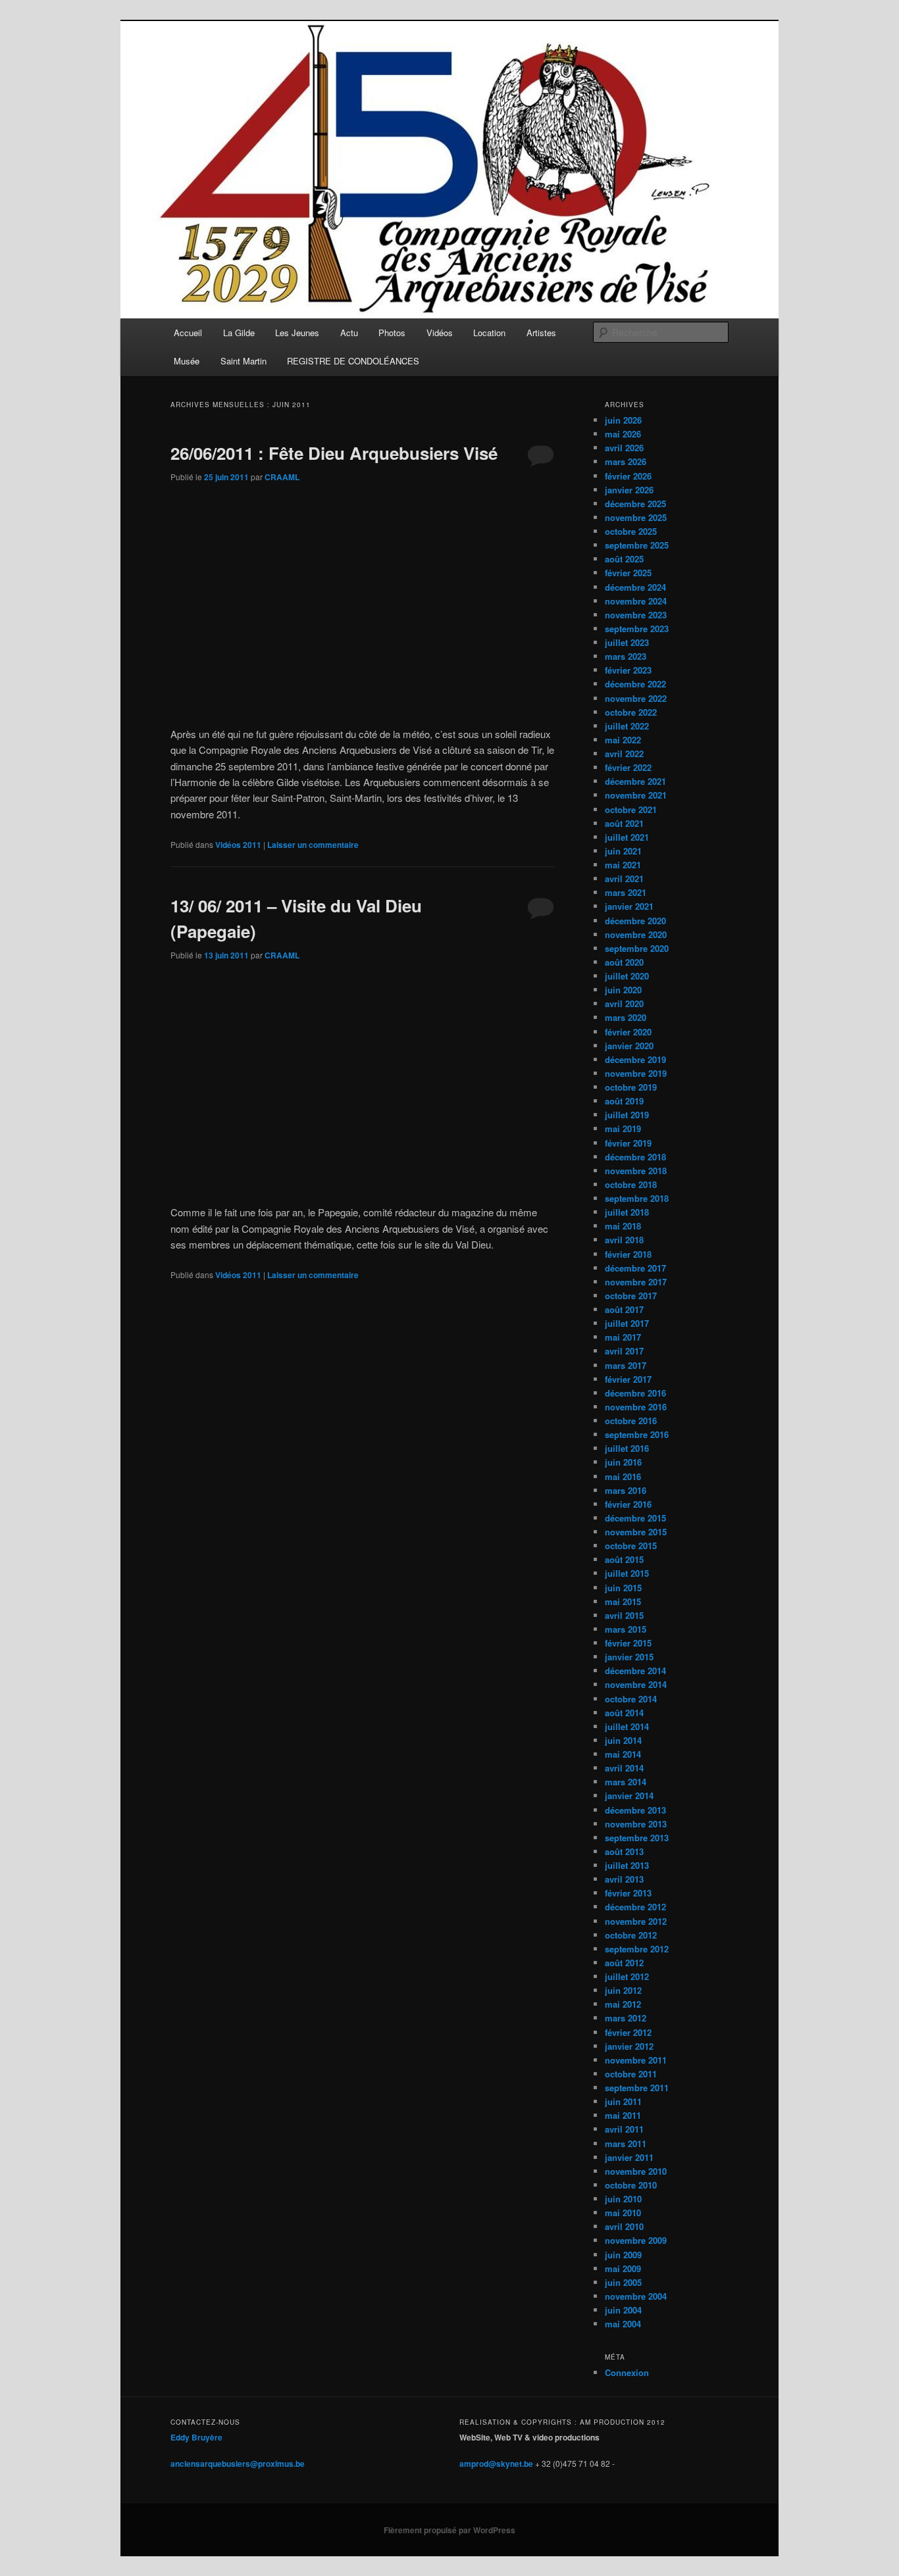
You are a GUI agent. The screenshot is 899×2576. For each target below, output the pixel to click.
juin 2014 (623, 1740)
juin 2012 (623, 1990)
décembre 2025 (635, 504)
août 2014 (624, 1713)
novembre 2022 (636, 698)
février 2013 (628, 1893)
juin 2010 (623, 2199)
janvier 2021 (629, 906)
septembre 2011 (637, 2088)
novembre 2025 (636, 517)
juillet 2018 (627, 1212)
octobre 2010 (631, 2185)
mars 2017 (626, 1365)
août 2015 (624, 1559)
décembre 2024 (635, 587)
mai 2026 (623, 434)
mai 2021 (623, 865)
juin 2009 (623, 2255)
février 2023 (628, 670)
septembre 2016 (637, 1434)
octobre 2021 (631, 809)
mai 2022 (623, 740)
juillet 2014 (627, 1726)
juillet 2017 (627, 1323)
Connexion (627, 2372)
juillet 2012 (627, 1976)
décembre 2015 (635, 1518)
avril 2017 (624, 1351)
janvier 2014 (629, 1796)
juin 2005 (623, 2282)
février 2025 (628, 573)
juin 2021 (623, 851)
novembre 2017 (636, 1282)
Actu (349, 333)
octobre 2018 (631, 1184)
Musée (187, 361)
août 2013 (624, 1851)
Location (489, 333)
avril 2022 (624, 754)
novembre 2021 (636, 795)
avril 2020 (624, 1003)
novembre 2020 (636, 934)
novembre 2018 (636, 1171)
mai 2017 (623, 1337)
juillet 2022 (627, 726)
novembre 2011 (636, 2060)
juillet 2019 (627, 1115)
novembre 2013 (636, 1824)
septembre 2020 (637, 948)
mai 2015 (623, 1601)
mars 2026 (626, 461)
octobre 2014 (631, 1699)
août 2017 (624, 1309)
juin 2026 (623, 420)
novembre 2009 (636, 2240)
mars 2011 (626, 2143)
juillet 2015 (627, 1573)
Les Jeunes (297, 333)
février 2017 (628, 1379)
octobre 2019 (631, 1087)
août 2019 (624, 1101)
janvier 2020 (629, 1046)
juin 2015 (623, 1588)
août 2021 (624, 823)
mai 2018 (623, 1226)
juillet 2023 (627, 642)
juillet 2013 (627, 1865)
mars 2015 (626, 1629)
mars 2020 (626, 1017)
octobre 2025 (631, 531)
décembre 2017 (635, 1268)
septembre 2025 (637, 545)
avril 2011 (624, 2129)
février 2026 (628, 476)
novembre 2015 (636, 1532)
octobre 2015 (631, 1546)
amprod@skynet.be (496, 2464)
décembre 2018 (635, 1157)
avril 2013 (624, 1879)
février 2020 (628, 1032)
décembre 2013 (635, 1810)
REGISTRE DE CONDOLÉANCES (353, 361)
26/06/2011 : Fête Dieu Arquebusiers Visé (334, 453)
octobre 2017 (631, 1296)
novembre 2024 (636, 601)
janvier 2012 (629, 2046)
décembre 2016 (635, 1393)
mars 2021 (626, 892)
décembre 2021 (635, 781)
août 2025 (624, 559)
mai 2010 (623, 2213)
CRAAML (282, 477)
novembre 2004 (636, 2296)
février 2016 (628, 1504)
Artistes (541, 333)
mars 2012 (626, 2018)
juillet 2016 (627, 1448)
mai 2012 (623, 2004)
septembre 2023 (637, 629)
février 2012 (628, 2032)
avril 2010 (624, 2226)
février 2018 (628, 1254)
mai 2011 (623, 2115)
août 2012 (624, 1963)
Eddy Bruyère (196, 2437)
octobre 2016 (631, 1421)
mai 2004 (623, 2324)
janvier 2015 (629, 1657)
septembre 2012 (637, 1949)
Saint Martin (244, 361)
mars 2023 (626, 656)
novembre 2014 (636, 1684)
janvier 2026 (629, 490)
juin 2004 (623, 2310)
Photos (392, 333)
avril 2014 (624, 1768)
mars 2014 (626, 1782)
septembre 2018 (637, 1198)
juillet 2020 (627, 976)
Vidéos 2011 (238, 845)
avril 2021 (624, 879)
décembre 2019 (635, 1059)
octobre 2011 (631, 2074)
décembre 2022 (635, 684)
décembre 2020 (635, 921)
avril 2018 (624, 1240)
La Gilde (239, 333)
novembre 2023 (636, 615)
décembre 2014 (635, 1671)
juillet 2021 (627, 837)
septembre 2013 (637, 1838)
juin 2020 (623, 990)
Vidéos (440, 333)
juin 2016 (623, 1462)
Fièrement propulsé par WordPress (449, 2530)
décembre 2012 (635, 1907)
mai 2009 (623, 2268)
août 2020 (624, 962)
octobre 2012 (631, 1935)
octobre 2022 (631, 712)
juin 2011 (623, 2101)
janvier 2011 (629, 2157)
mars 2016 (626, 1490)
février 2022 (628, 767)
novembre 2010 (636, 2171)
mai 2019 (623, 1128)
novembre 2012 (636, 1921)
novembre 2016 (636, 1407)
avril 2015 (624, 1615)
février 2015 (628, 1643)
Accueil (188, 333)
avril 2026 (624, 448)
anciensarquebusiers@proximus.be (238, 2464)
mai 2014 (623, 1754)
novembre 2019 (636, 1073)
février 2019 (628, 1143)
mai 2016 (623, 1476)
